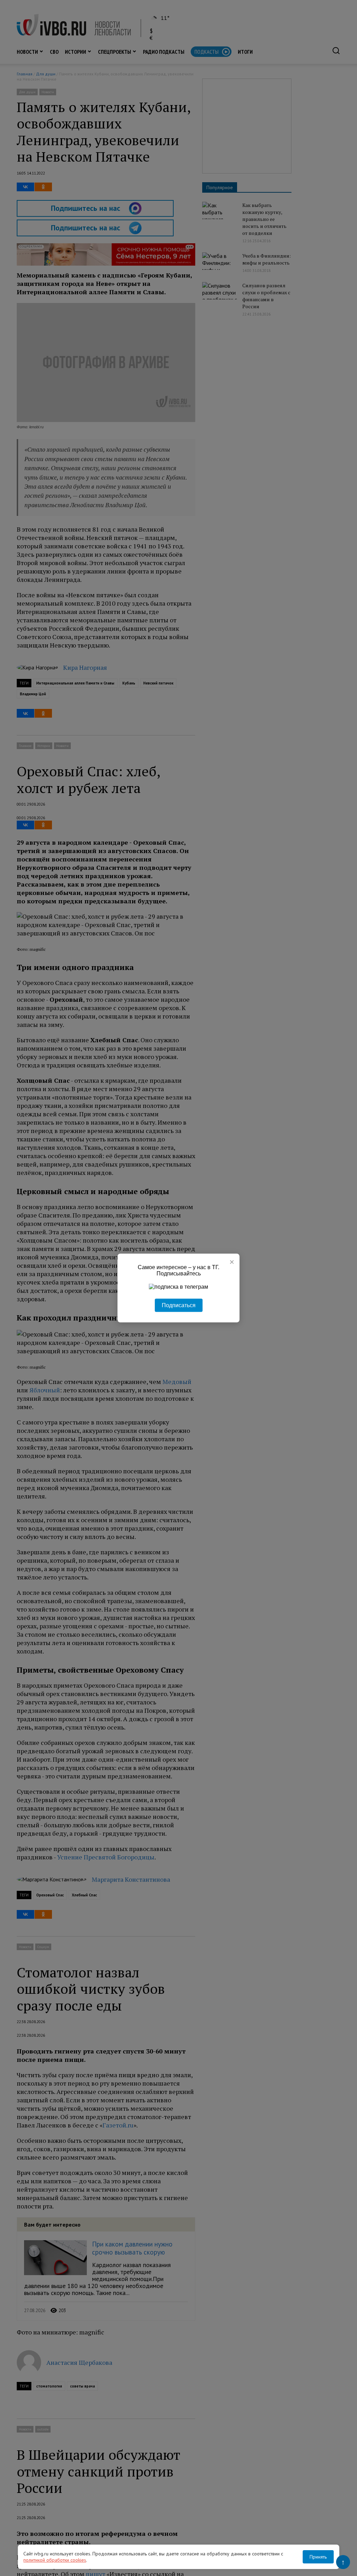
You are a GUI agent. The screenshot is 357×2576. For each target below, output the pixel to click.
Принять (318, 2557)
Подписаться (179, 1305)
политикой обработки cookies (55, 2560)
